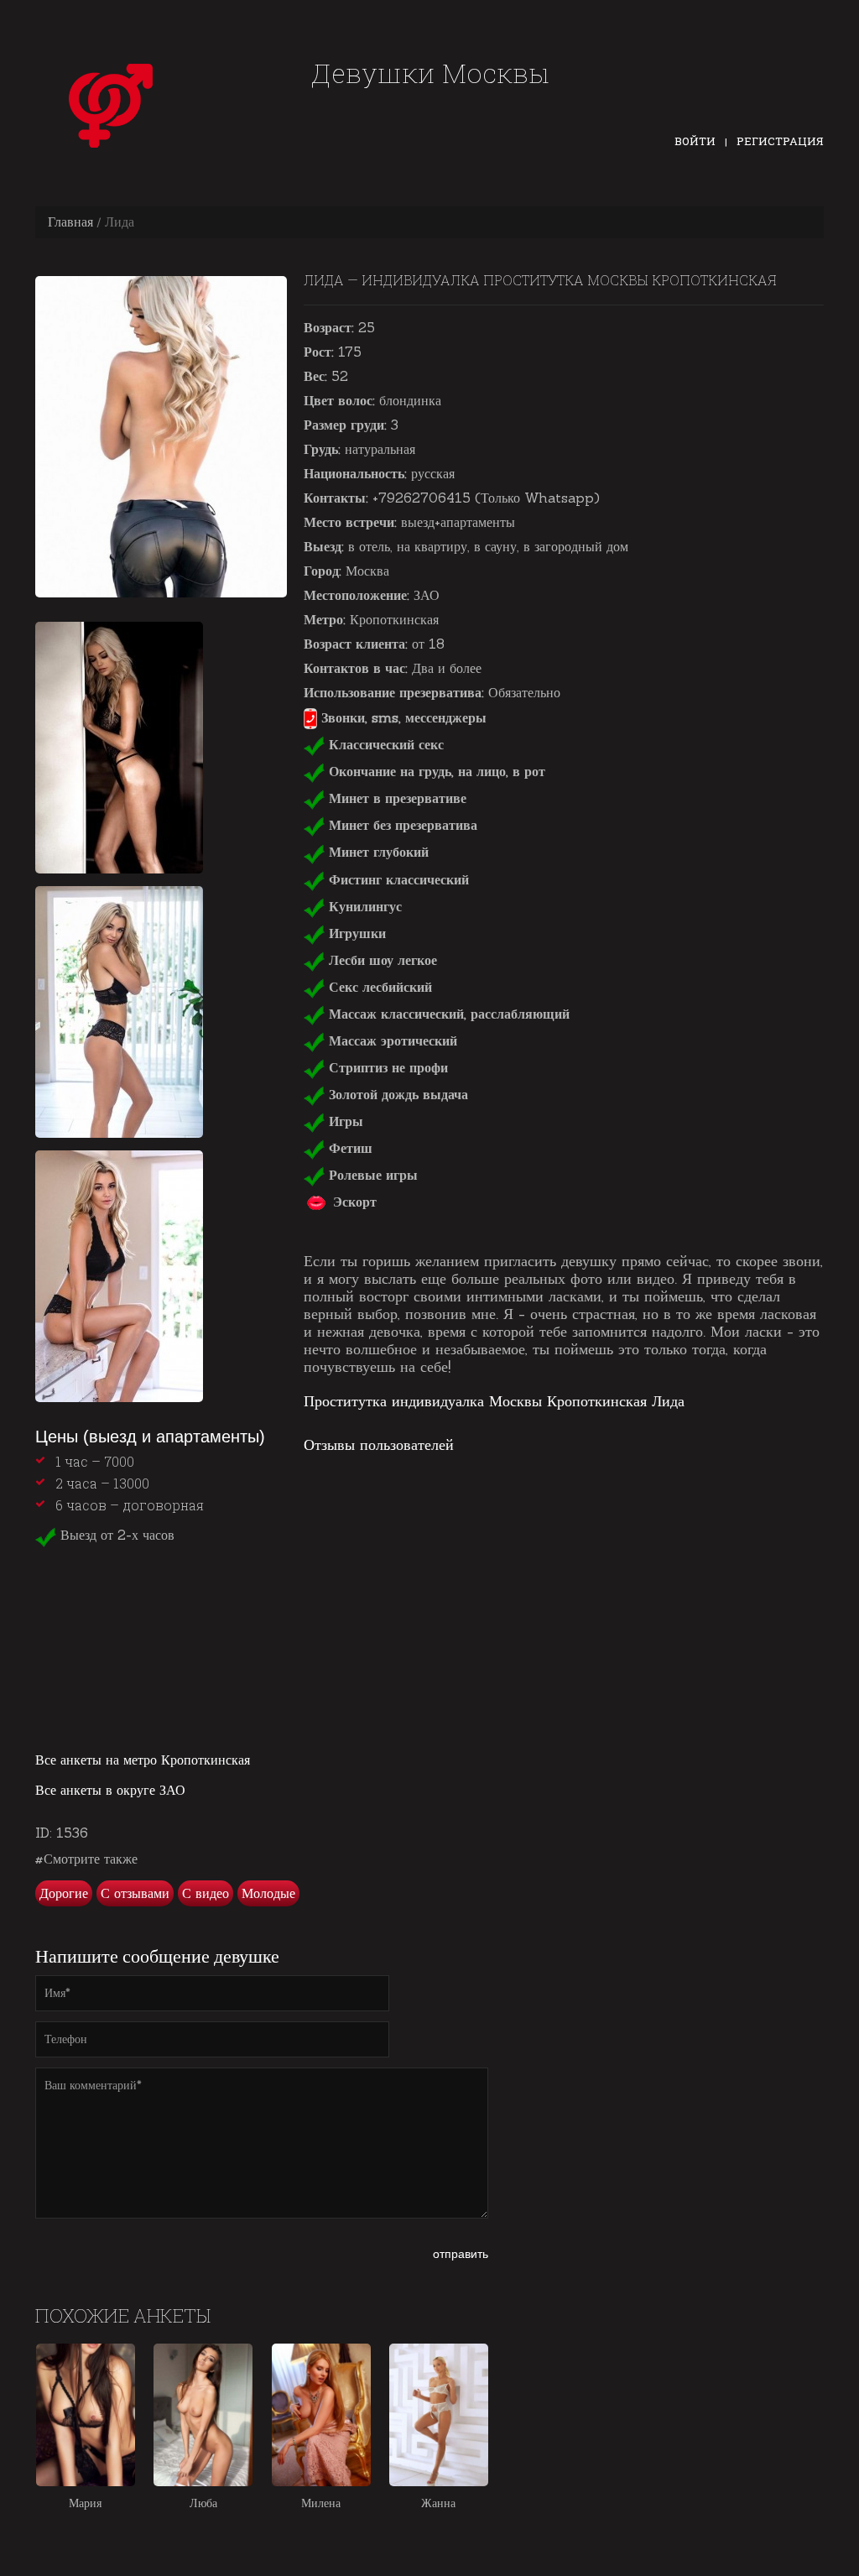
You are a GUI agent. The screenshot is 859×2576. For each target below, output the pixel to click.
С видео (206, 1893)
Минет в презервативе (396, 798)
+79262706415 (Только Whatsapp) (486, 498)
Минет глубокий (377, 852)
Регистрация (780, 141)
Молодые (268, 1893)
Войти (695, 141)
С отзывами (135, 1893)
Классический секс (384, 744)
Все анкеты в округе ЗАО (110, 1790)
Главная (70, 222)
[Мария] (86, 2415)
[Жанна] (439, 2415)
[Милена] (321, 2415)
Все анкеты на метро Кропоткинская (143, 1760)
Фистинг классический (397, 879)
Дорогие (64, 1893)
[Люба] (203, 2415)
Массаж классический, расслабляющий (447, 1014)
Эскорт (353, 1202)
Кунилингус (363, 906)
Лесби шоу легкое (381, 960)
